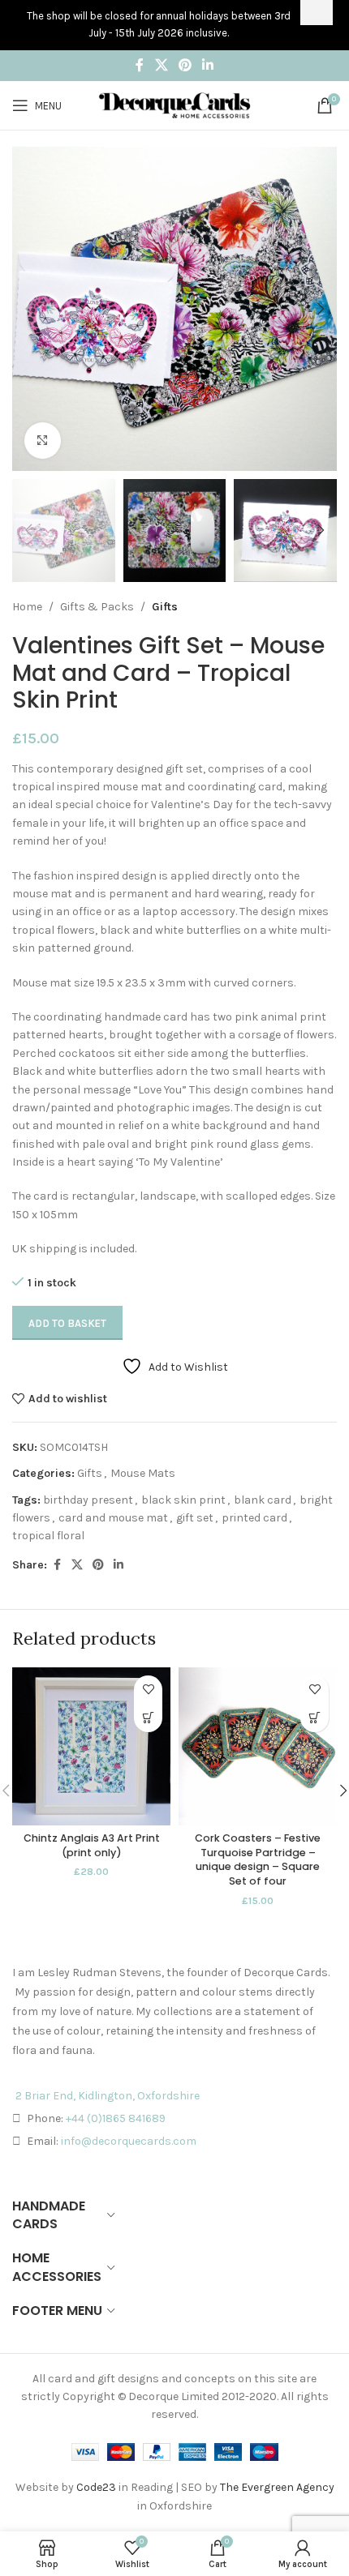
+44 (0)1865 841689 (116, 2118)
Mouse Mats (143, 1473)
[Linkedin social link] (208, 65)
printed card (254, 1518)
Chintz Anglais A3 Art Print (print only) (92, 1845)
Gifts (165, 607)
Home (27, 607)
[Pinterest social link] (185, 65)
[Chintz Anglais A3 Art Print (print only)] (91, 1746)
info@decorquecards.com (129, 2141)
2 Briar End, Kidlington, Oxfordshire (108, 2096)
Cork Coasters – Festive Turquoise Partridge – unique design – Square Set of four (258, 1859)
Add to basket (67, 1323)
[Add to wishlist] (148, 1690)
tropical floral (48, 1536)
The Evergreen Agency (277, 2487)
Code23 (96, 2487)
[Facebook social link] (140, 65)
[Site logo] (174, 104)
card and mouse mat (113, 1518)
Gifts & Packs (97, 607)
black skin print (183, 1500)
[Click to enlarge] (43, 441)
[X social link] (161, 65)
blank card (263, 1500)
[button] (28, 309)
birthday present (88, 1500)
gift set (195, 1518)
